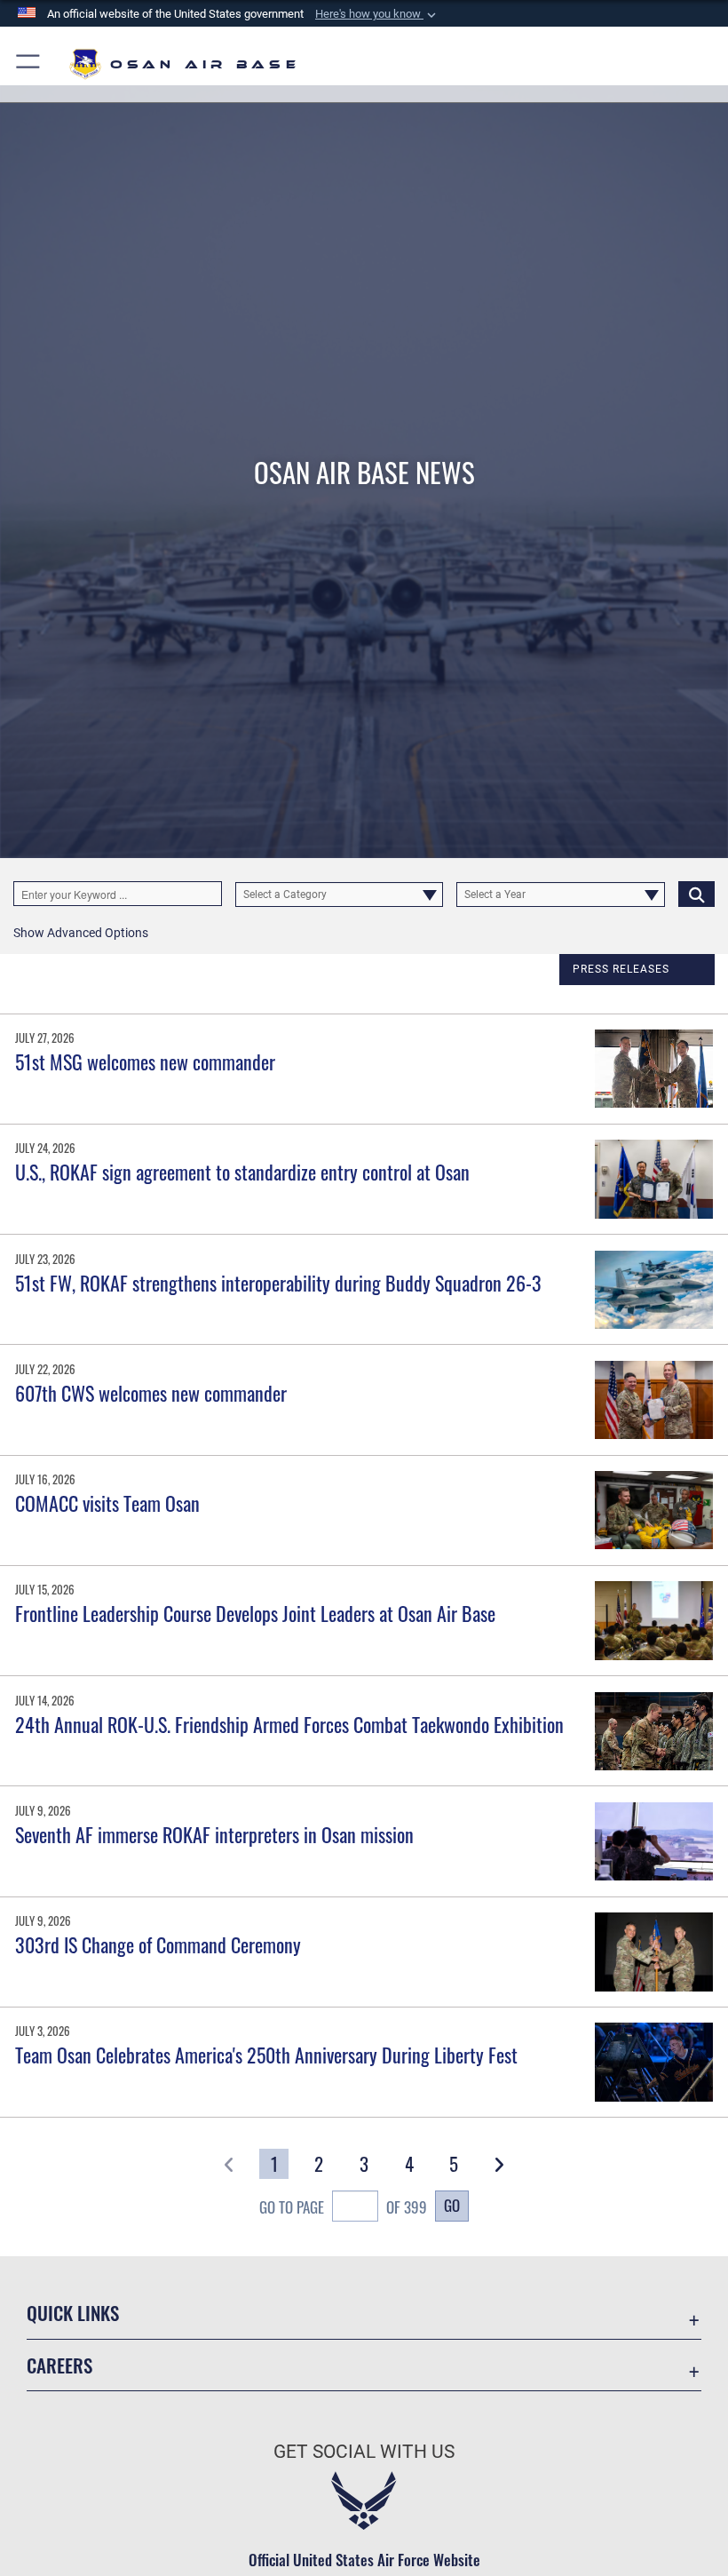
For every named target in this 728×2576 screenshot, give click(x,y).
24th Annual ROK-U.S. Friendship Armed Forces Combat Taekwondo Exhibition (289, 1724)
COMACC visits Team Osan (107, 1503)
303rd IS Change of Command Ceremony (158, 1944)
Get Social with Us (364, 2452)
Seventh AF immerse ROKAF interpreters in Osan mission (214, 1834)
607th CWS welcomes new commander (151, 1393)
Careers (59, 2365)
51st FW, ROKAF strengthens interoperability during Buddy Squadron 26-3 (278, 1283)
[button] (377, 14)
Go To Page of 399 (343, 2206)
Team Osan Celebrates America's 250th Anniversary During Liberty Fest (266, 2055)
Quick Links (73, 2313)
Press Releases (621, 969)
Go (452, 2205)
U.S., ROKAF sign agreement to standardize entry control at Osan (242, 1172)
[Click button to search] (696, 894)
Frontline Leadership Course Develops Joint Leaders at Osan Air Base (255, 1613)
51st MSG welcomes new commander (145, 1061)
